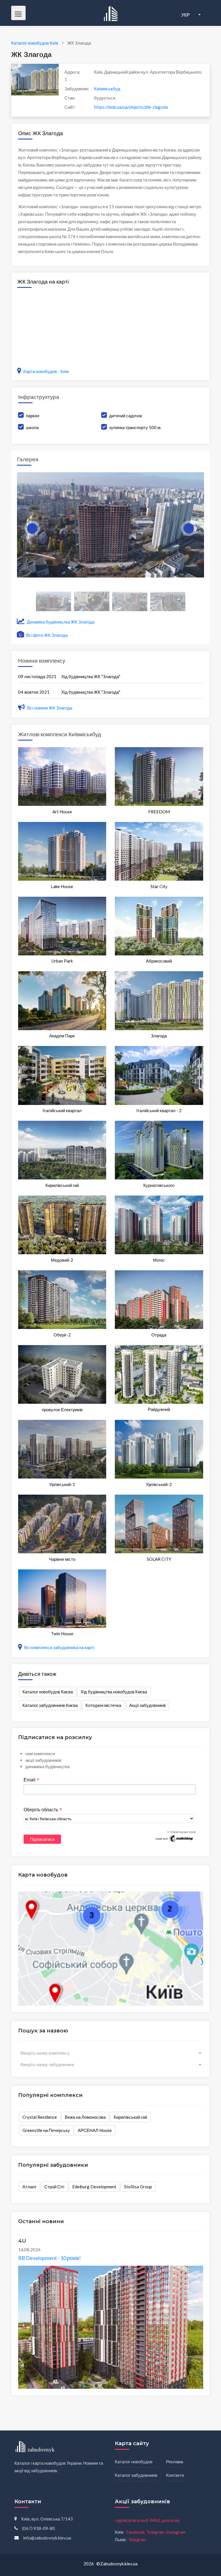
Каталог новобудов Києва (48, 1692)
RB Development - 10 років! (49, 2258)
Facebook (135, 2532)
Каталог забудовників (136, 2475)
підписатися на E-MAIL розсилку (148, 2520)
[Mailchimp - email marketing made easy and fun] (174, 1838)
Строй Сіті (54, 2187)
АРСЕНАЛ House (95, 2130)
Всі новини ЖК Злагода (50, 708)
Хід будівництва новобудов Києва (114, 1692)
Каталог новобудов (134, 2462)
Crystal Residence (40, 2117)
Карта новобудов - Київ (46, 371)
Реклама (175, 2462)
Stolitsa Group (138, 2187)
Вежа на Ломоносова (85, 2117)
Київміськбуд (107, 89)
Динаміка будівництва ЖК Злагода (60, 622)
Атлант (29, 2187)
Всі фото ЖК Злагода (46, 635)
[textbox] (111, 2053)
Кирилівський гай (130, 2117)
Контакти (175, 2475)
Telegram (155, 2532)
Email (31, 1780)
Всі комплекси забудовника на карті (59, 1647)
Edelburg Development (94, 2187)
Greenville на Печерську (46, 2130)
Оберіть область (43, 1810)
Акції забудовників (147, 1705)
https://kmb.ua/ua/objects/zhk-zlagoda (131, 107)
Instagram (176, 2532)
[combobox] (111, 2053)
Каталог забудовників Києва (50, 1705)
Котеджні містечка (103, 1705)
